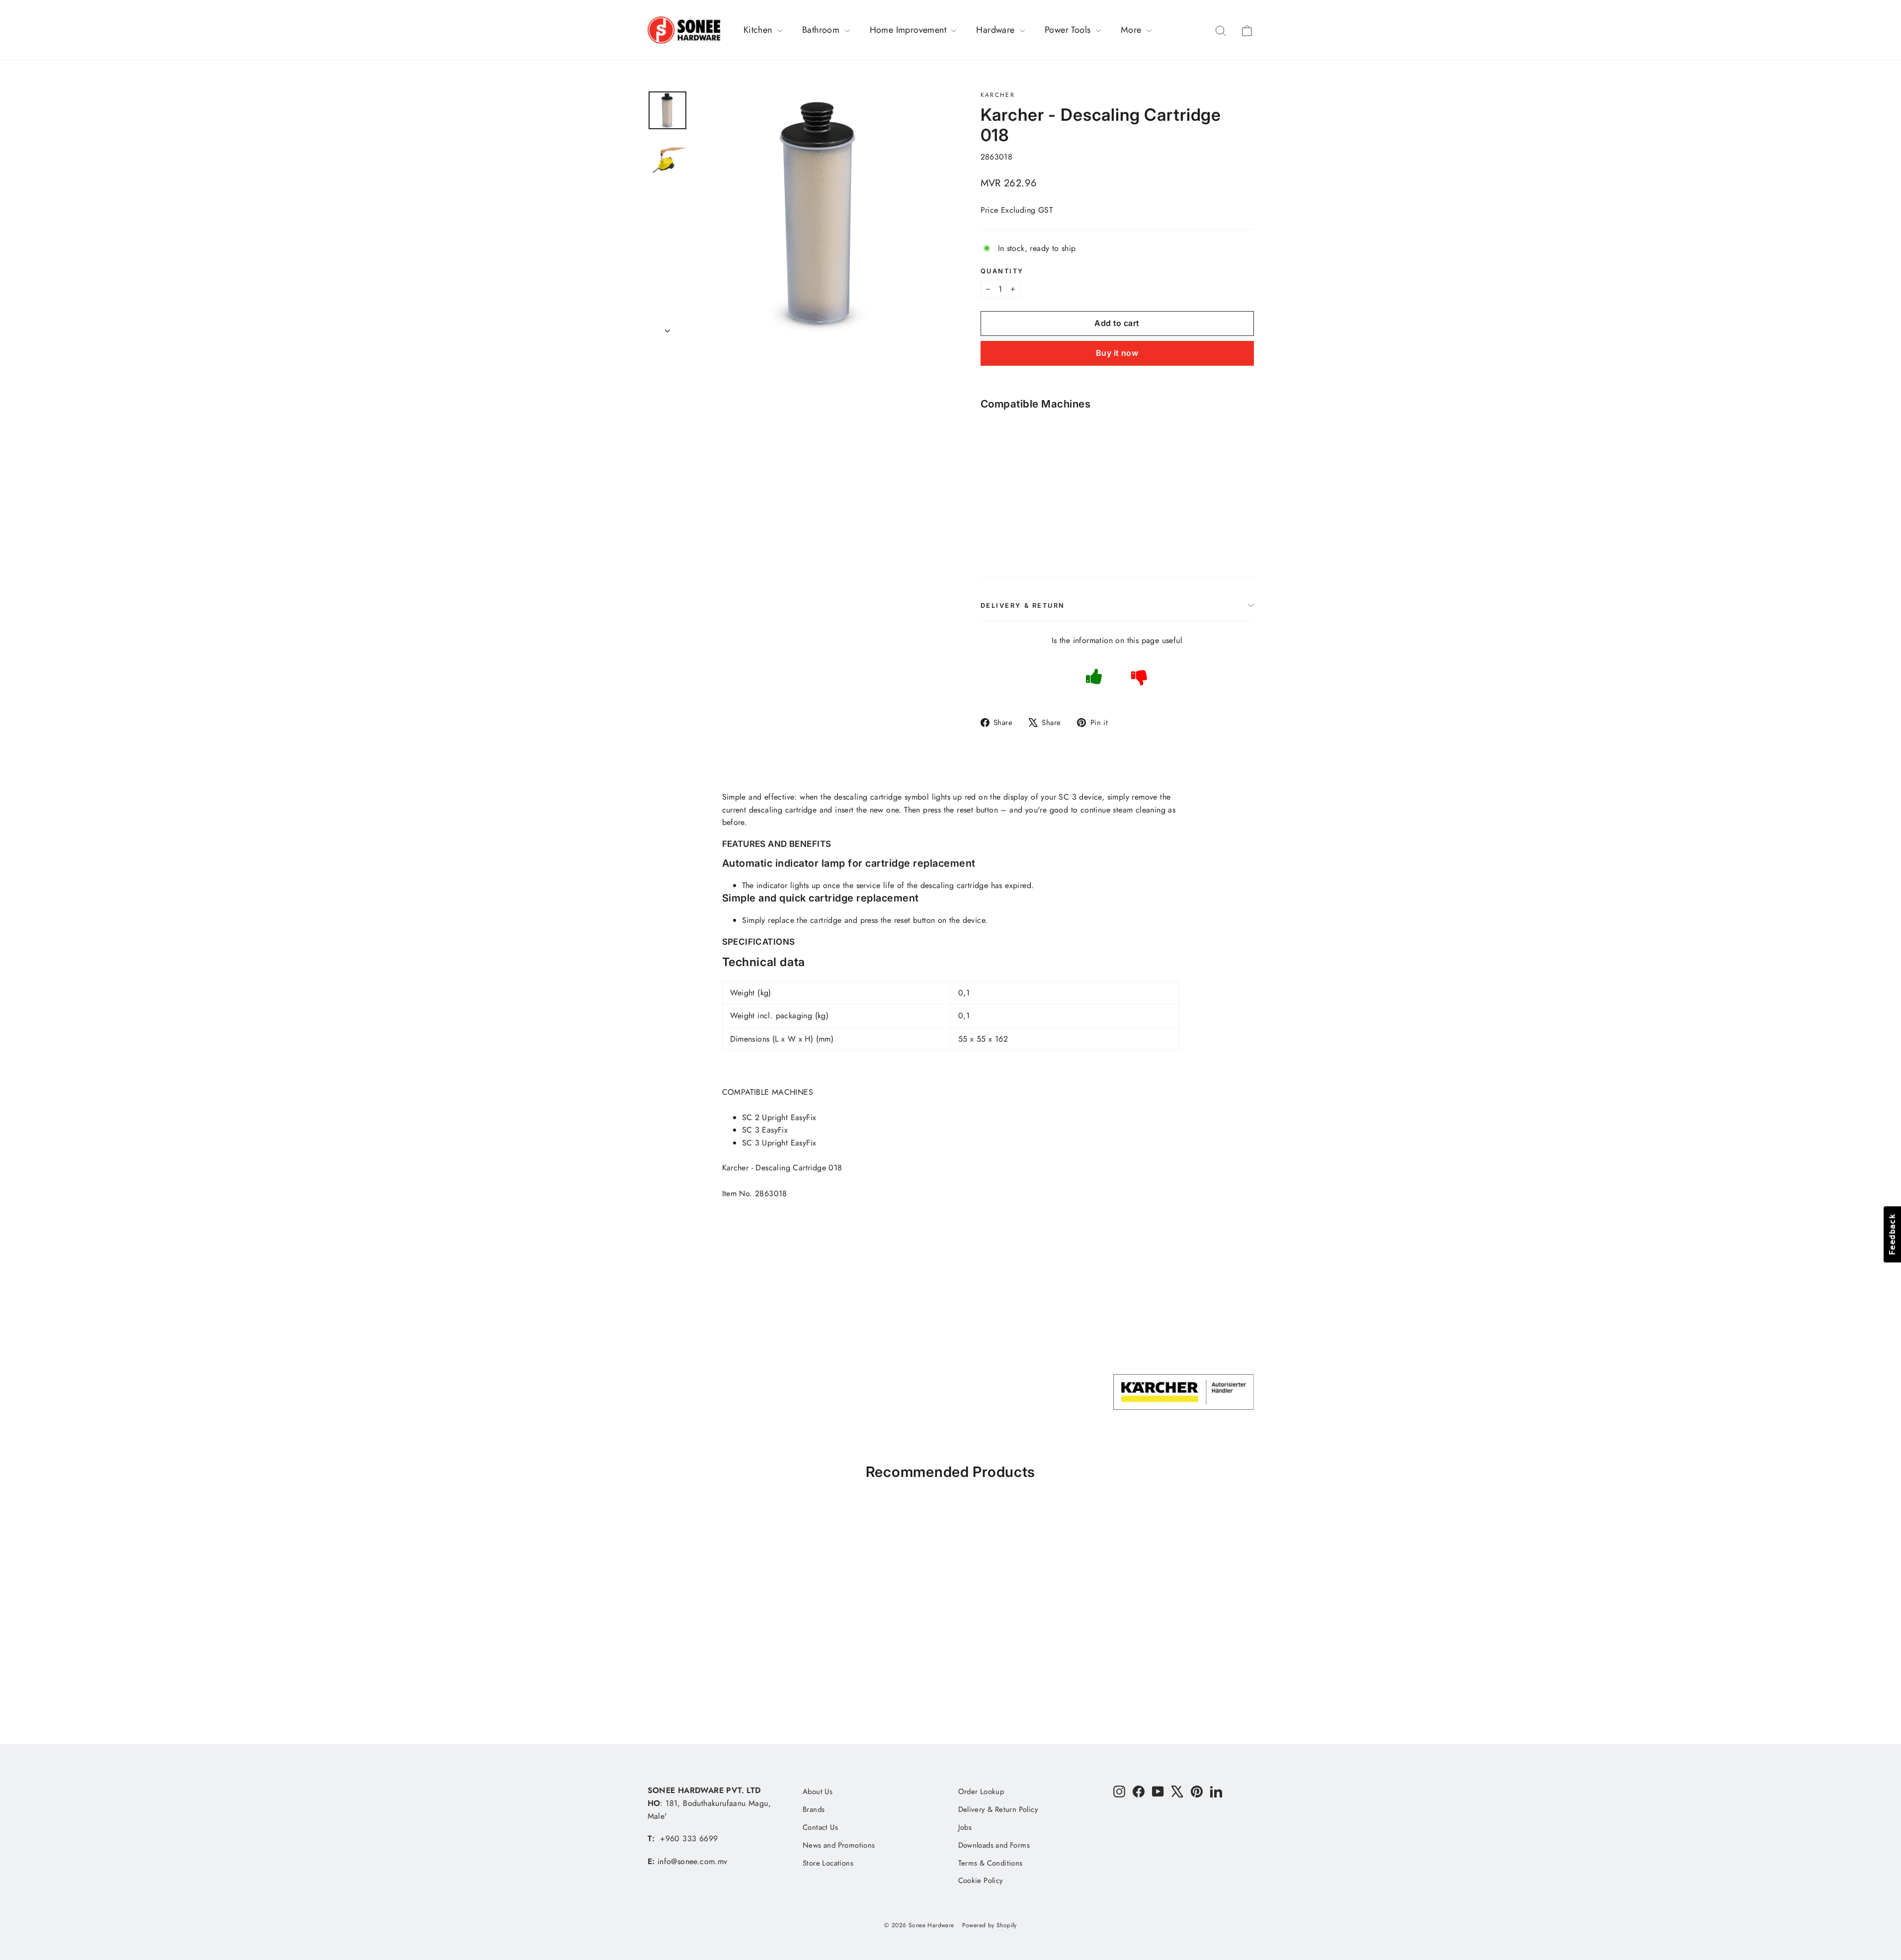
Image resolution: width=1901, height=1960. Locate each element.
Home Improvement (909, 30)
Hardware (997, 30)
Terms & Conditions (991, 1863)
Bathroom (822, 30)
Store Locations (828, 1863)
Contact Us (820, 1827)
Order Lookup (981, 1792)
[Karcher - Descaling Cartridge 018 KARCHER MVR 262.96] (1003, 476)
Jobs (965, 1827)
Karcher (998, 95)
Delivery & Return (1023, 606)
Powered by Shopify (990, 1925)
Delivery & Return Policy (998, 1809)
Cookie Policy (981, 1880)
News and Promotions (839, 1845)
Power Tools (1069, 30)
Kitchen (759, 30)
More (1132, 30)
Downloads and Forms (994, 1845)
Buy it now (1117, 353)
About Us (818, 1792)
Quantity (1002, 271)
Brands (814, 1809)
